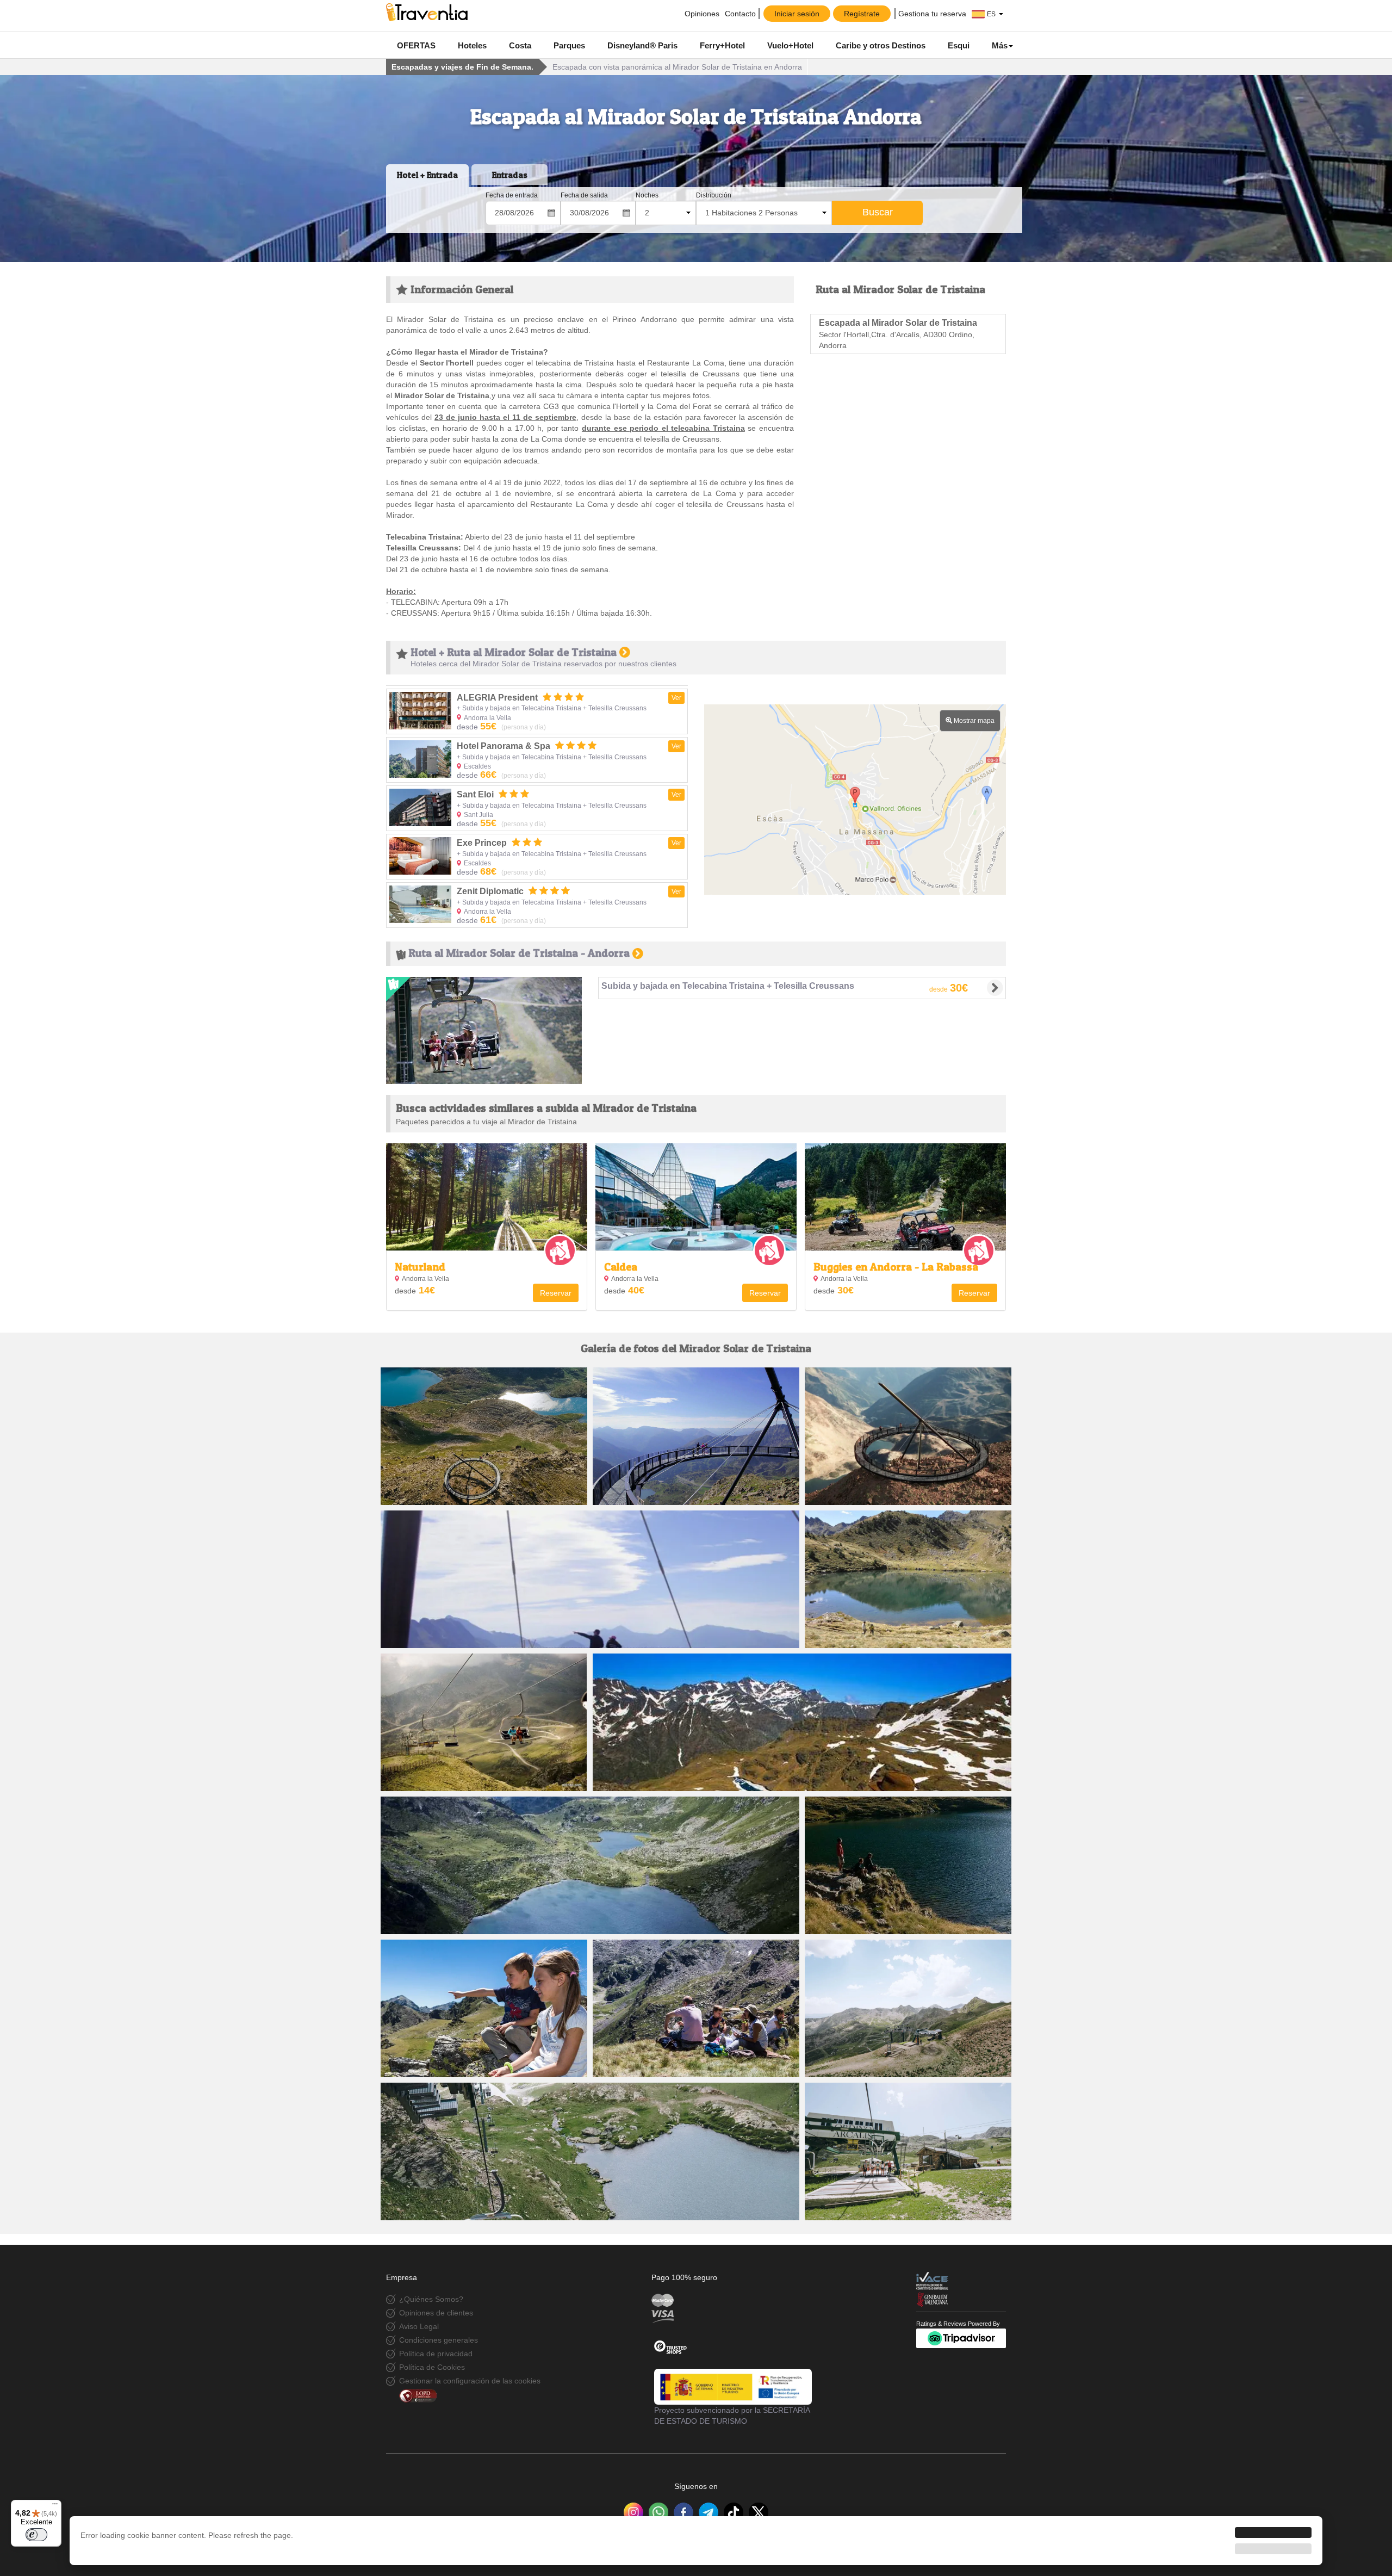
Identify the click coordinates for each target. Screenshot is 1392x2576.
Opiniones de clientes (436, 2313)
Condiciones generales (439, 2340)
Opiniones (701, 14)
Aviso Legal (419, 2326)
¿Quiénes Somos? (431, 2299)
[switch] (36, 2535)
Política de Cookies (432, 2367)
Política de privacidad (436, 2354)
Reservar (556, 1293)
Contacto (740, 14)
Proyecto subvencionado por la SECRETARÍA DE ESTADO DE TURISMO (732, 2416)
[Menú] (55, 2506)
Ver (676, 698)
